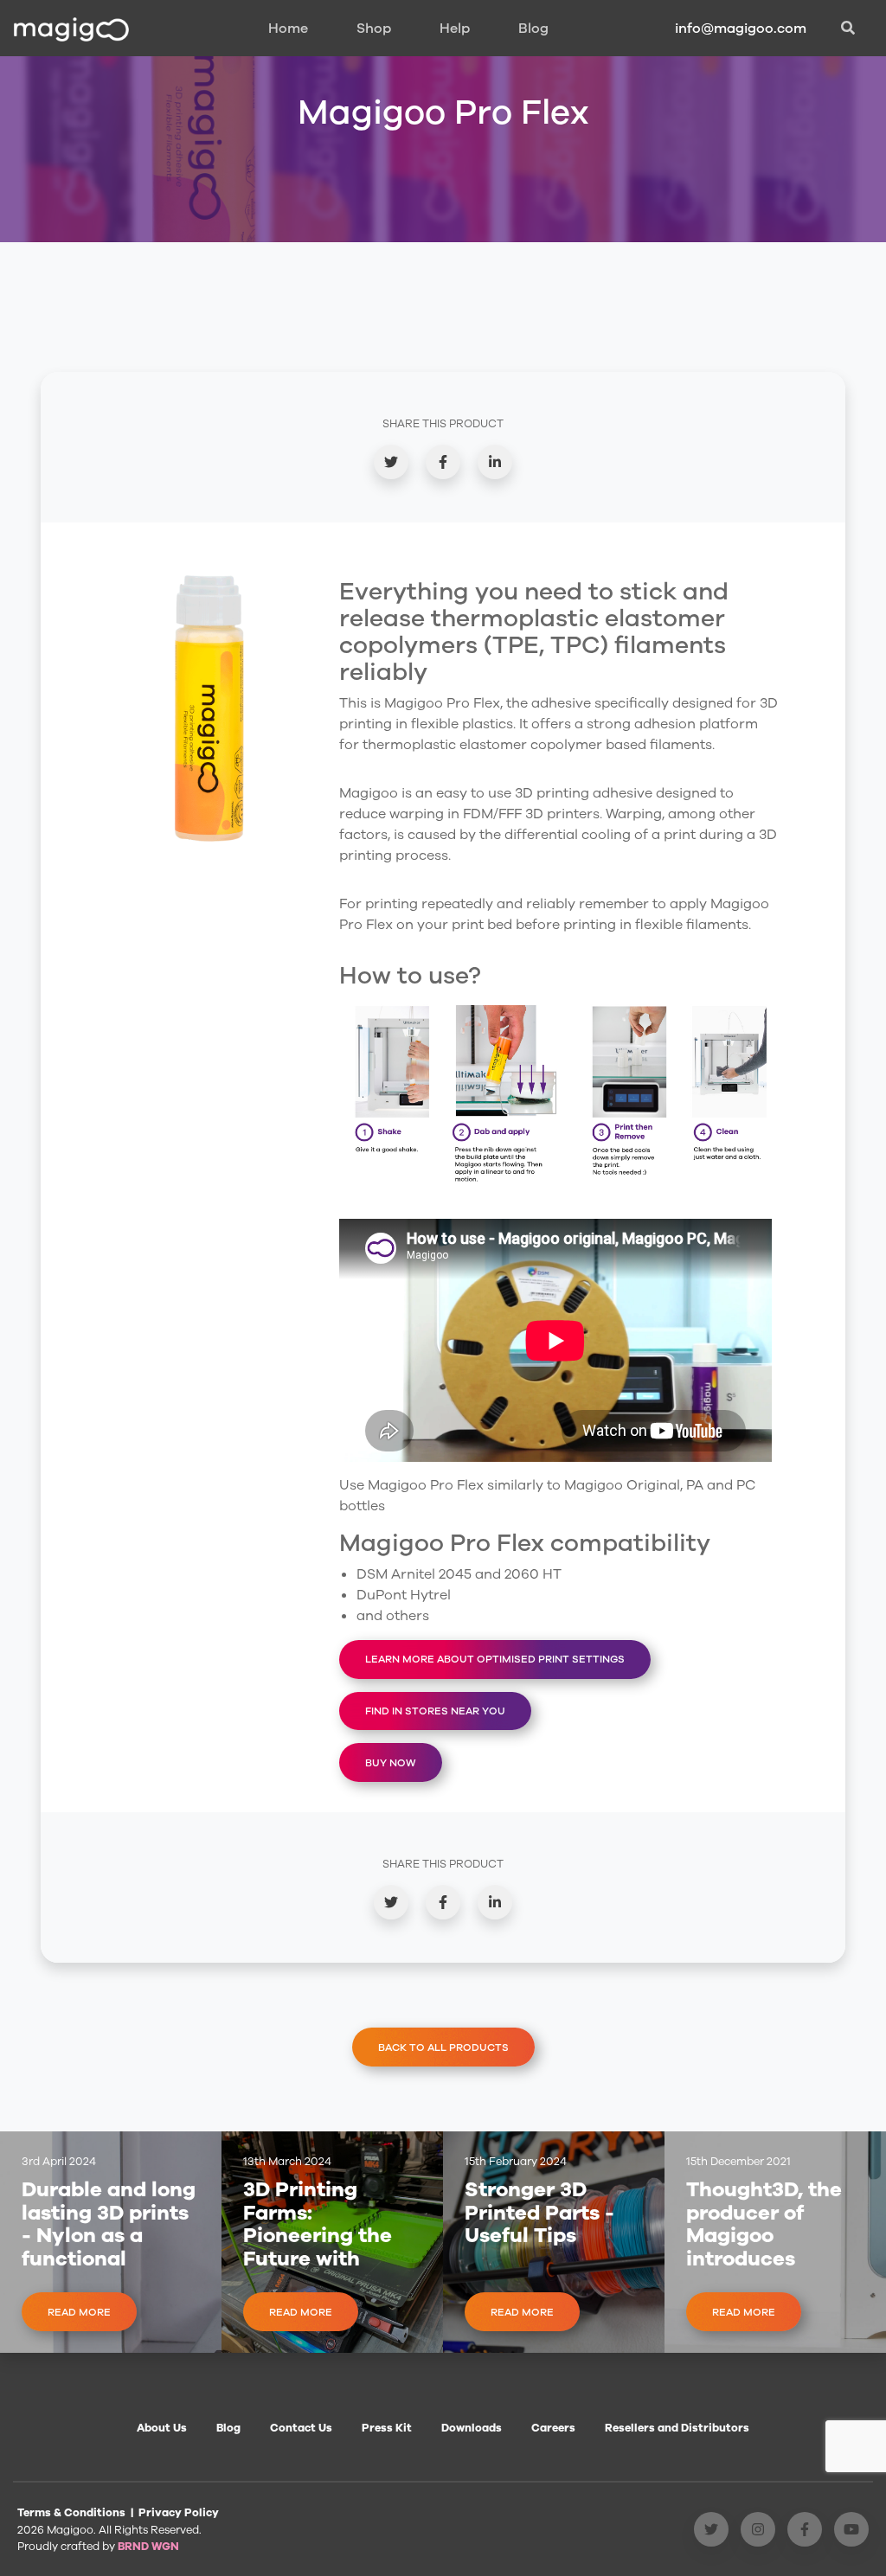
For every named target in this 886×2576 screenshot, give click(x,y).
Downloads (472, 2428)
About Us (162, 2428)
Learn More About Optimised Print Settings (495, 1659)
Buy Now (391, 1763)
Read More (79, 2312)
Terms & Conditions (71, 2512)
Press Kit (387, 2428)
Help (455, 29)
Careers (553, 2428)
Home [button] (288, 29)
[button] (848, 29)
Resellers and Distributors (677, 2428)
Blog (533, 29)
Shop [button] (374, 29)
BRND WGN (148, 2546)
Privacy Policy (179, 2512)
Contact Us (301, 2428)
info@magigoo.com (741, 29)
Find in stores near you (435, 1711)
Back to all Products (443, 2047)
